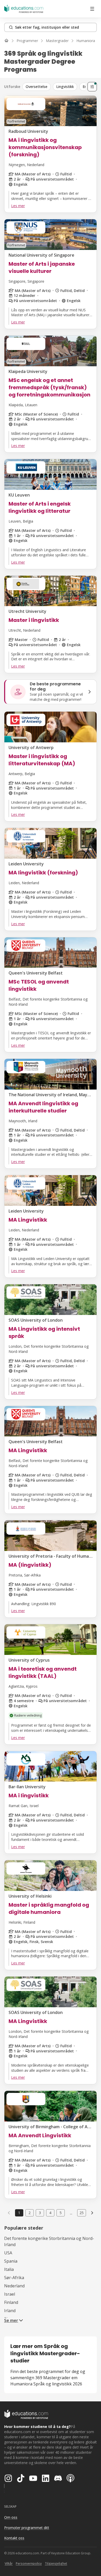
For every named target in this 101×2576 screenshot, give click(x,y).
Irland (10, 2311)
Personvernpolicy (29, 2563)
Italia (9, 2269)
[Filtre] (92, 87)
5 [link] (61, 2213)
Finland (11, 2302)
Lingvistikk (65, 87)
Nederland (14, 2286)
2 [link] (30, 2213)
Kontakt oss (14, 2538)
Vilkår (9, 2563)
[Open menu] (92, 9)
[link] (92, 2213)
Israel (10, 2294)
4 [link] (50, 2213)
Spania (11, 2261)
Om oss (11, 2517)
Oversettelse (37, 87)
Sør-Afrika (14, 2278)
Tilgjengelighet (56, 2563)
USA (8, 2253)
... (71, 2213)
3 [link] (40, 2213)
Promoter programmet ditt (27, 2528)
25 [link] (82, 2213)
